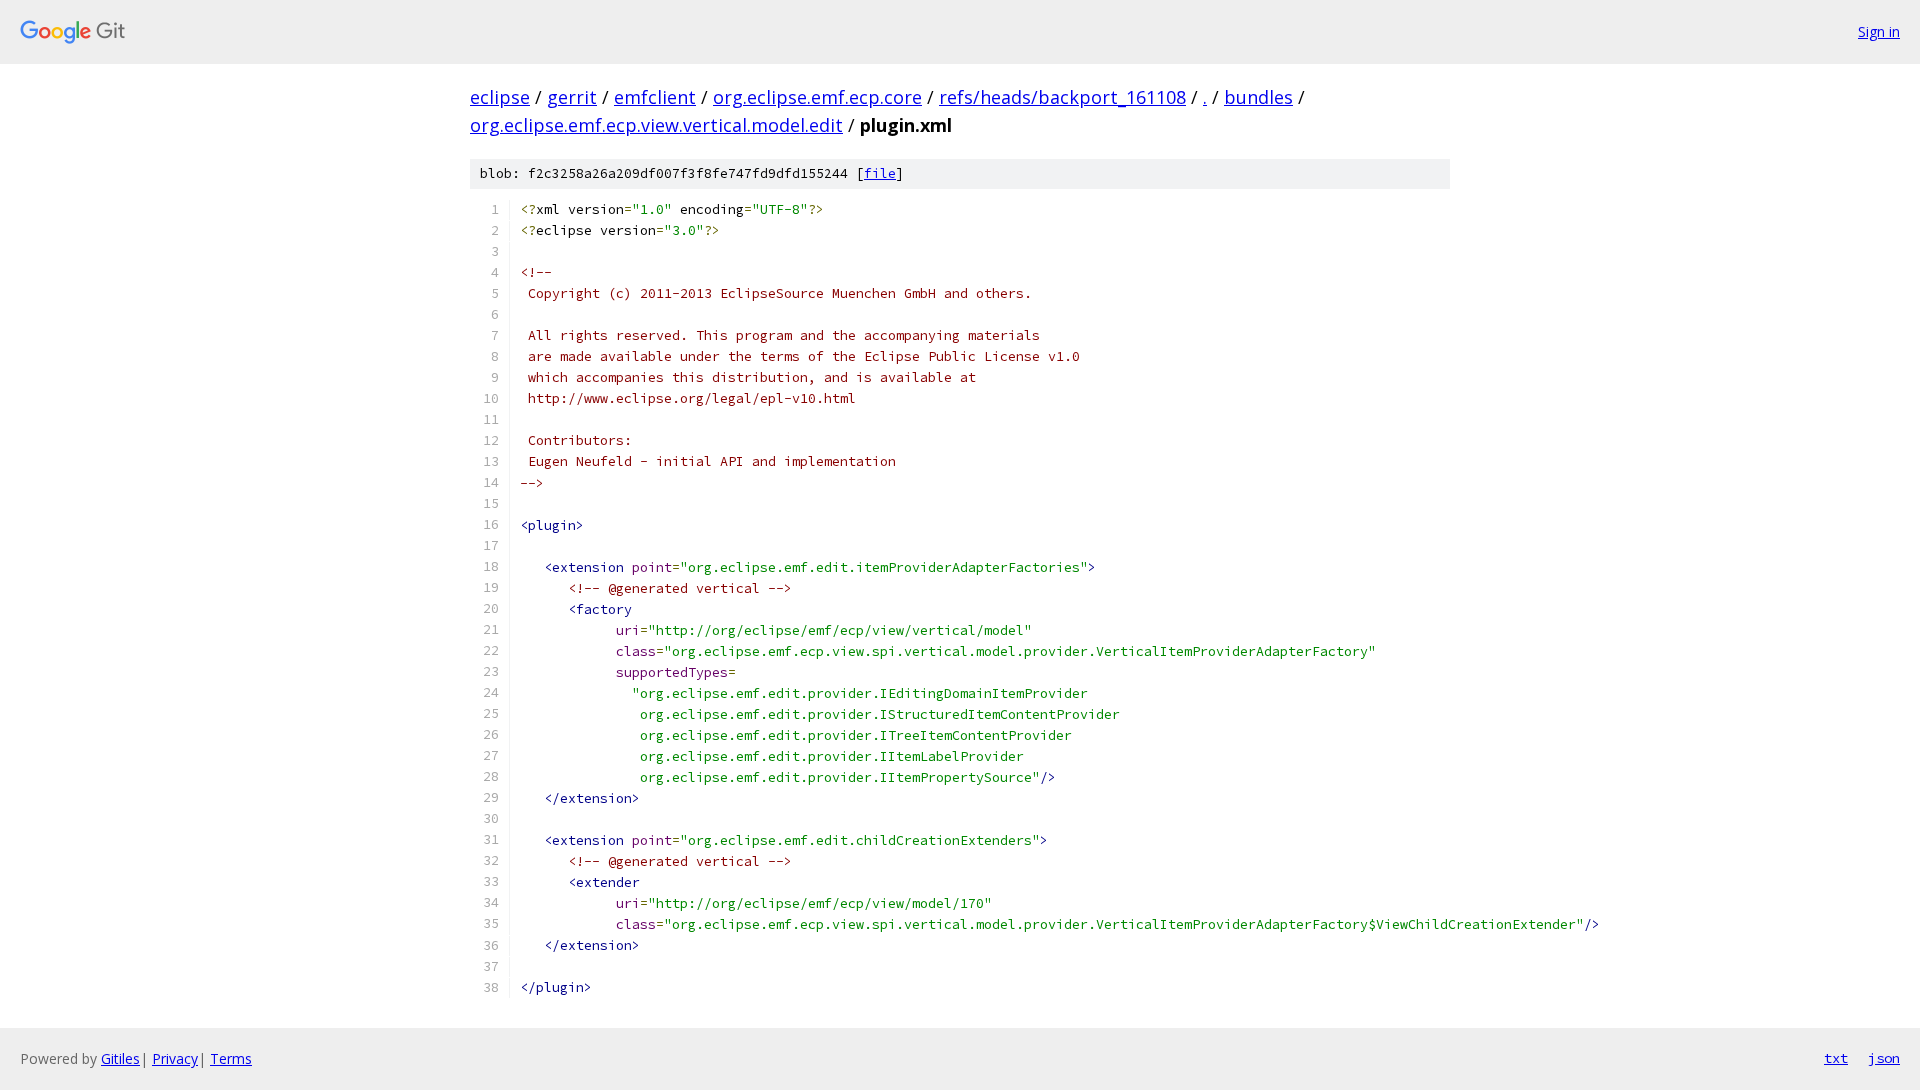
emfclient (655, 97)
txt (1836, 1058)
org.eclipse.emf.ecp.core (817, 97)
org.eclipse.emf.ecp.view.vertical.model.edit (656, 125)
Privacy (175, 1058)
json (1884, 1058)
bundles (1258, 97)
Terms (231, 1058)
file (880, 173)
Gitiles (120, 1058)
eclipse (500, 97)
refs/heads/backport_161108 (1062, 97)
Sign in (1879, 31)
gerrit (572, 97)
